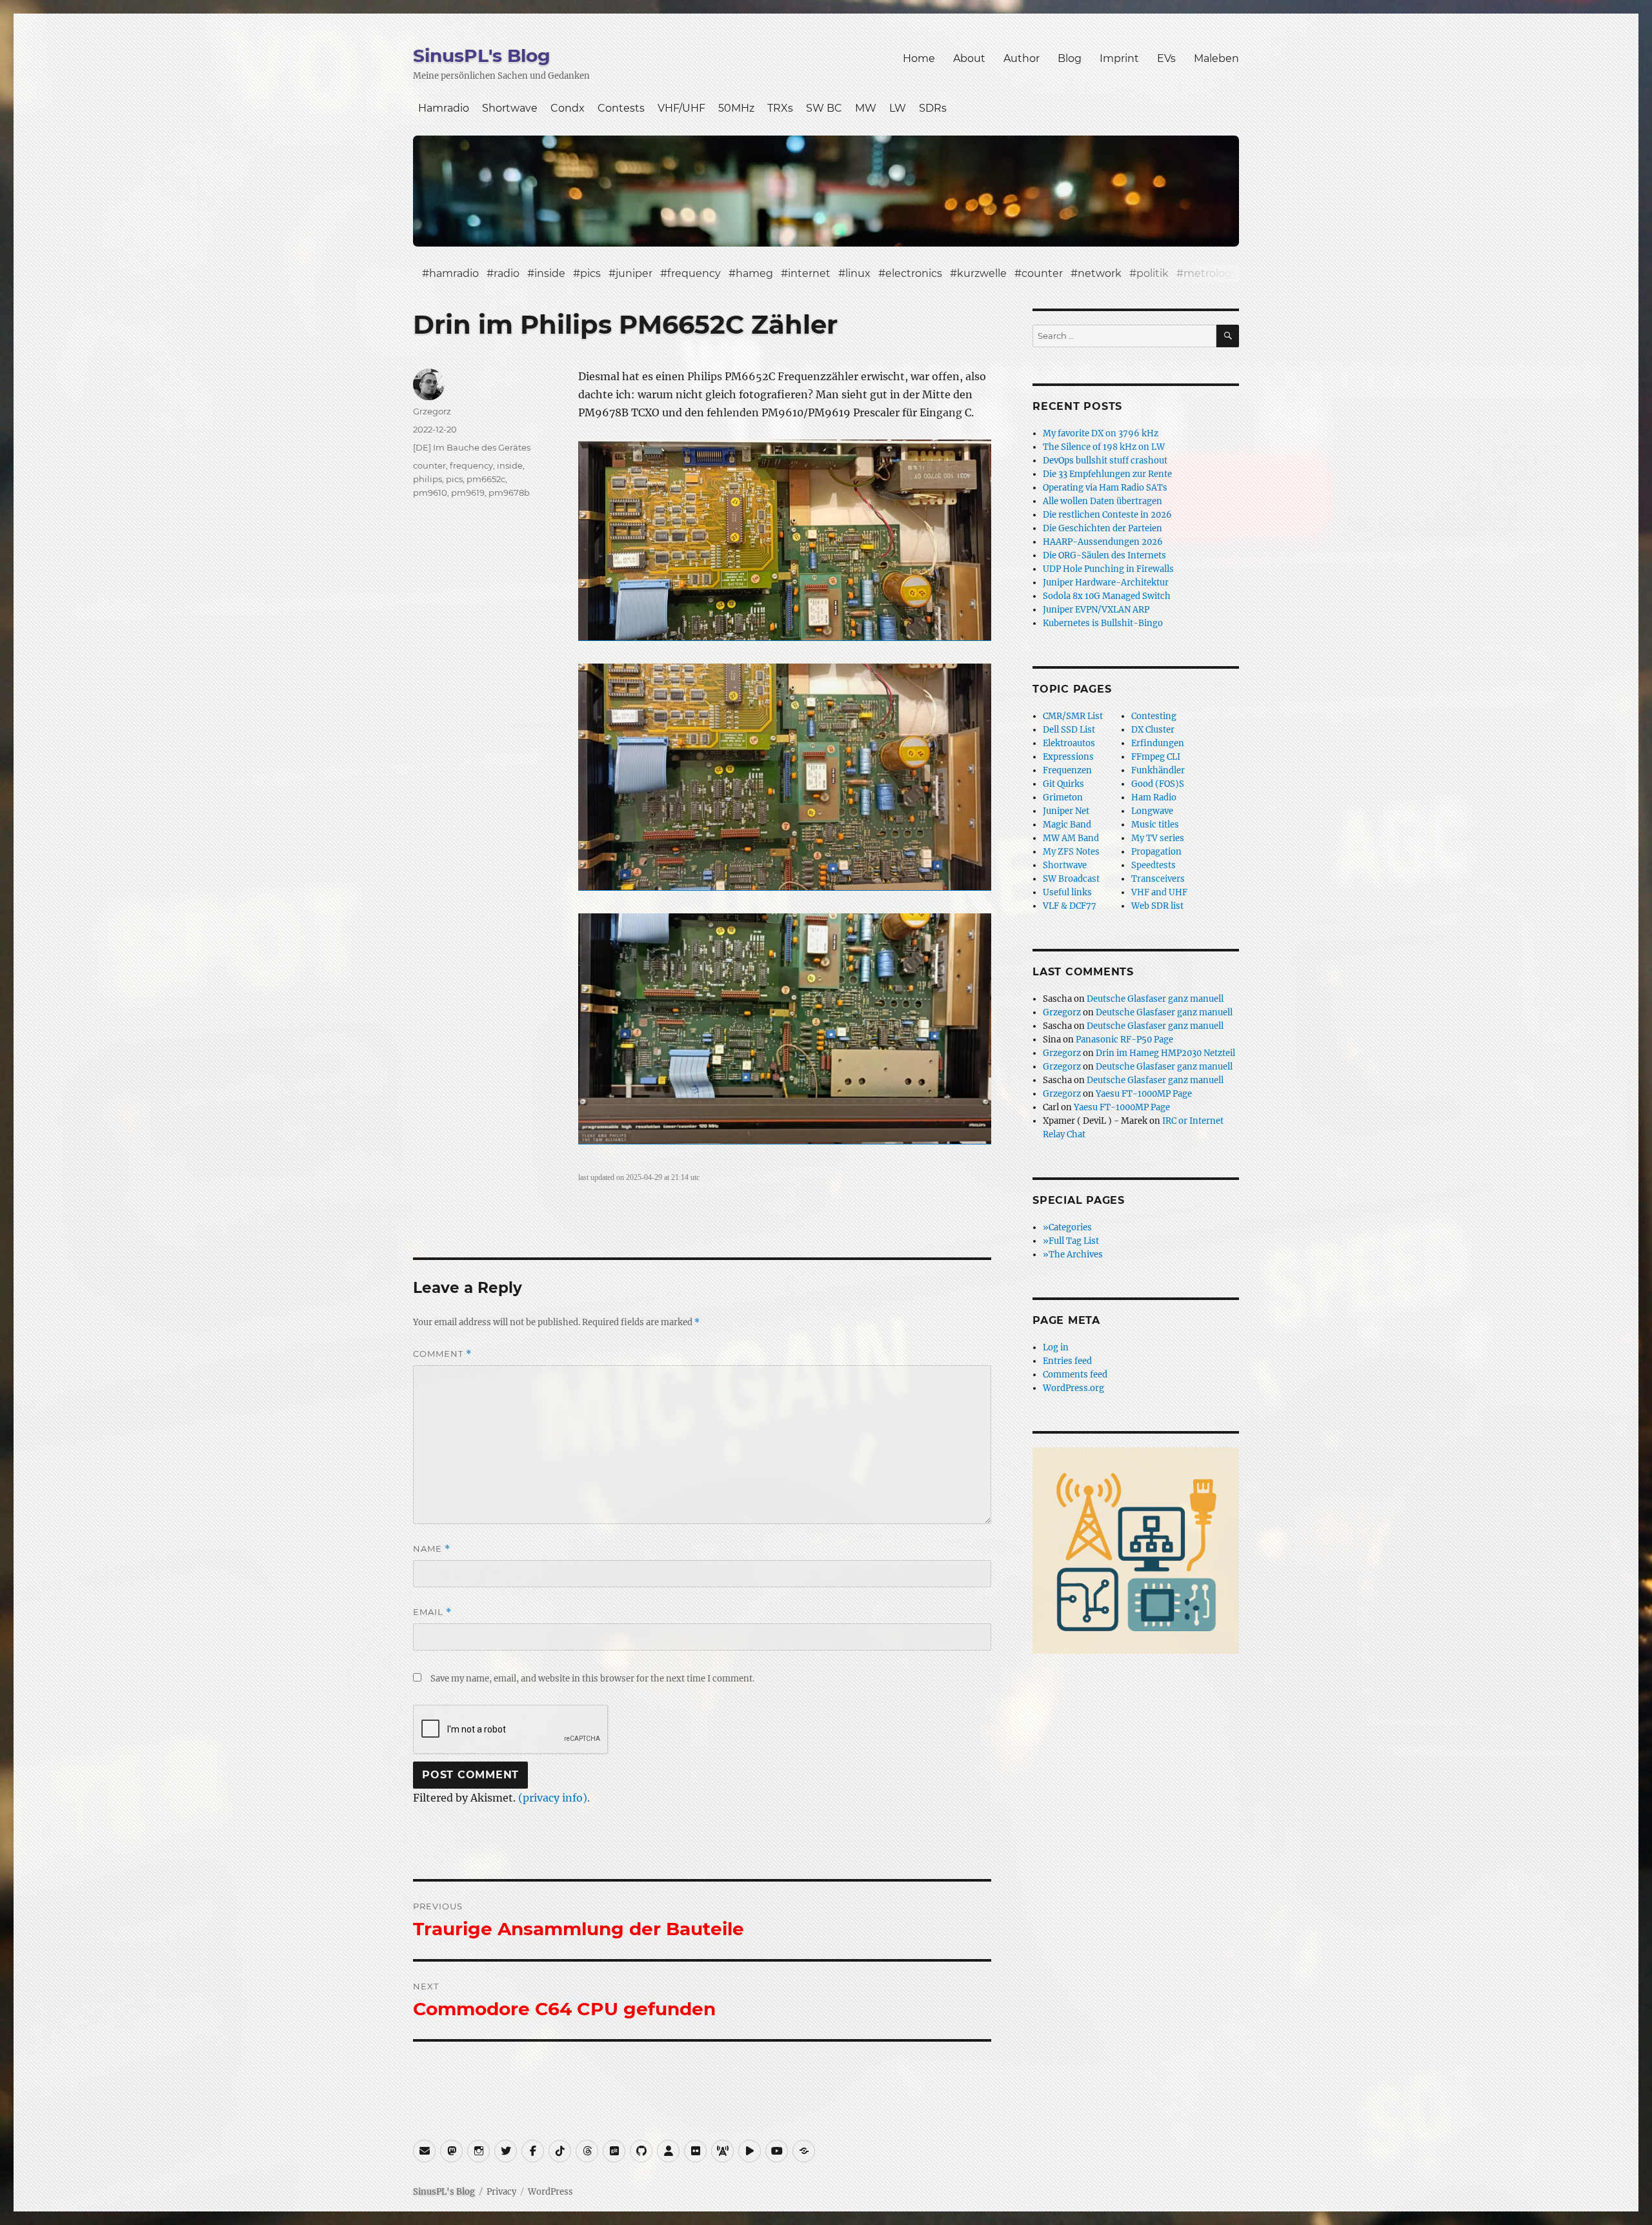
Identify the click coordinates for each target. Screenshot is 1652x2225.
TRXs (780, 108)
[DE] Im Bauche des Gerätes (472, 447)
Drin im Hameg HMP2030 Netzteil (1165, 1053)
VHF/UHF (681, 108)
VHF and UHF (1159, 892)
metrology (1211, 273)
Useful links (1067, 892)
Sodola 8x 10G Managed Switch (1107, 596)
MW (866, 108)
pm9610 (430, 493)
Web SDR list (1157, 906)
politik (1153, 273)
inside (550, 273)
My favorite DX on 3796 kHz (1101, 433)
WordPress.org (1073, 1388)
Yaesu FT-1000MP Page (1144, 1094)
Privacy (501, 2192)
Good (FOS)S (1158, 784)
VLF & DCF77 (1070, 906)
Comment (442, 1354)
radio (507, 273)
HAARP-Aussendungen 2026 (1103, 542)
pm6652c (486, 479)
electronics (914, 273)
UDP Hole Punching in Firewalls (1108, 569)
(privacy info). (554, 1798)
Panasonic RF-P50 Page (1124, 1040)
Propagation (1156, 852)
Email (432, 1612)
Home (919, 58)
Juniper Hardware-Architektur (1106, 583)
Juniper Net (1066, 811)
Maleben (1216, 58)
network (1100, 273)
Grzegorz (432, 411)
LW (898, 108)
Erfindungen (1158, 743)
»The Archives (1073, 1255)
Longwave (1152, 811)
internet (809, 273)
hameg (754, 273)
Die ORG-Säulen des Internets (1104, 555)
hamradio (454, 273)
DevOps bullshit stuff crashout (1105, 461)
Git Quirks (1063, 784)
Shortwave (510, 108)
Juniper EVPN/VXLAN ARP (1096, 610)
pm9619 (468, 493)
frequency (694, 273)
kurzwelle (982, 273)
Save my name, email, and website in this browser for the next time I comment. (592, 1679)
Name (432, 1549)
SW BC (824, 108)
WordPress (550, 2192)
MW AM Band (1071, 838)
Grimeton (1063, 798)
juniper (634, 273)
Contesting (1154, 716)
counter (1042, 273)
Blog (1070, 58)
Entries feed (1067, 1361)
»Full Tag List (1071, 1241)
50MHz (736, 108)
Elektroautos (1069, 743)
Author (1022, 58)
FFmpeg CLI (1156, 757)
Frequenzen (1067, 770)
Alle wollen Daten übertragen (1103, 501)
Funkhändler (1158, 770)
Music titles (1155, 825)
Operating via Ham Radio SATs (1105, 488)
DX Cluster (1153, 730)
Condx (568, 108)
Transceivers (1158, 879)
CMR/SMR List (1073, 716)
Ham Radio (1154, 798)
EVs (1166, 58)
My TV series (1158, 838)
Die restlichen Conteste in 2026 (1107, 515)
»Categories (1067, 1227)
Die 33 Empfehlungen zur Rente (1107, 474)
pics (590, 273)
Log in (1056, 1347)
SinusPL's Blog (482, 56)
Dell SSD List (1069, 730)
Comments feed (1075, 1375)
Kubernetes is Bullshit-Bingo (1103, 623)
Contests (621, 108)
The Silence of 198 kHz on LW (1104, 447)
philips (428, 479)
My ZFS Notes (1071, 852)
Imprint (1119, 58)
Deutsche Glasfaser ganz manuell (1155, 999)
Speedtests (1153, 865)
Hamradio (444, 108)
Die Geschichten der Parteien (1103, 528)
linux (858, 273)
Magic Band (1067, 825)
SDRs (933, 108)
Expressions (1068, 757)
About (969, 58)
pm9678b (509, 493)
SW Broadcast (1071, 879)
